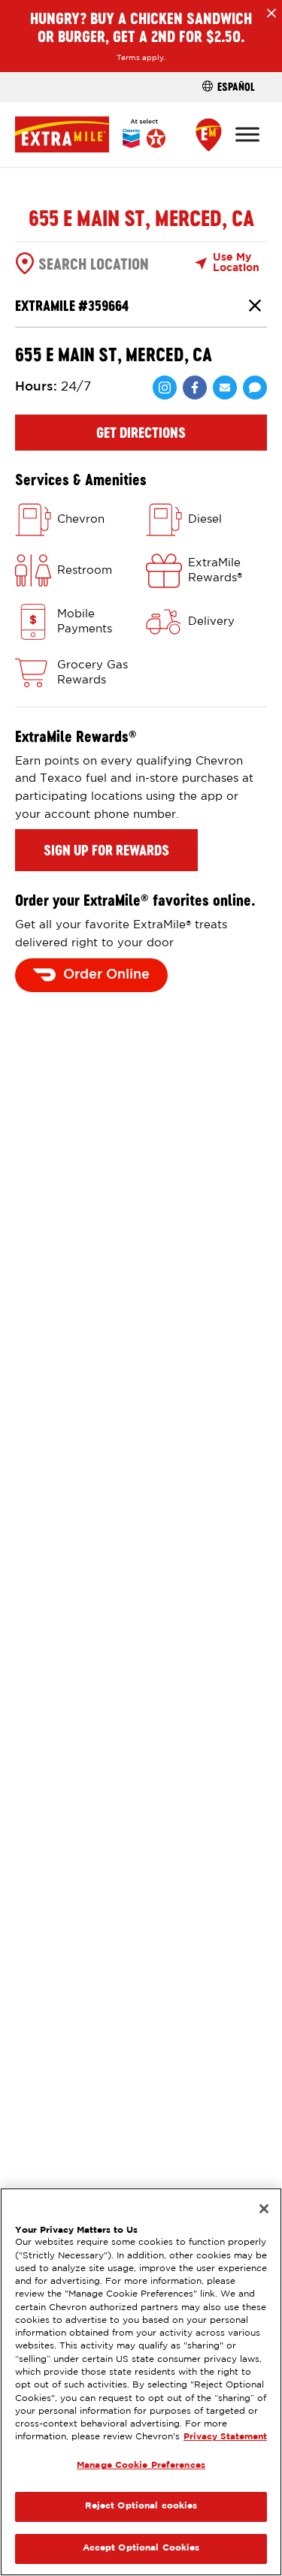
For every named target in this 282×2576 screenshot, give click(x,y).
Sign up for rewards (106, 850)
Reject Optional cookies (141, 2506)
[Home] (90, 134)
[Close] (264, 2209)
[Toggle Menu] (247, 134)
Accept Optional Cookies (141, 2548)
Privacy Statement (225, 2437)
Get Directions (141, 433)
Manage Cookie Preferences (141, 2466)
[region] (141, 2382)
